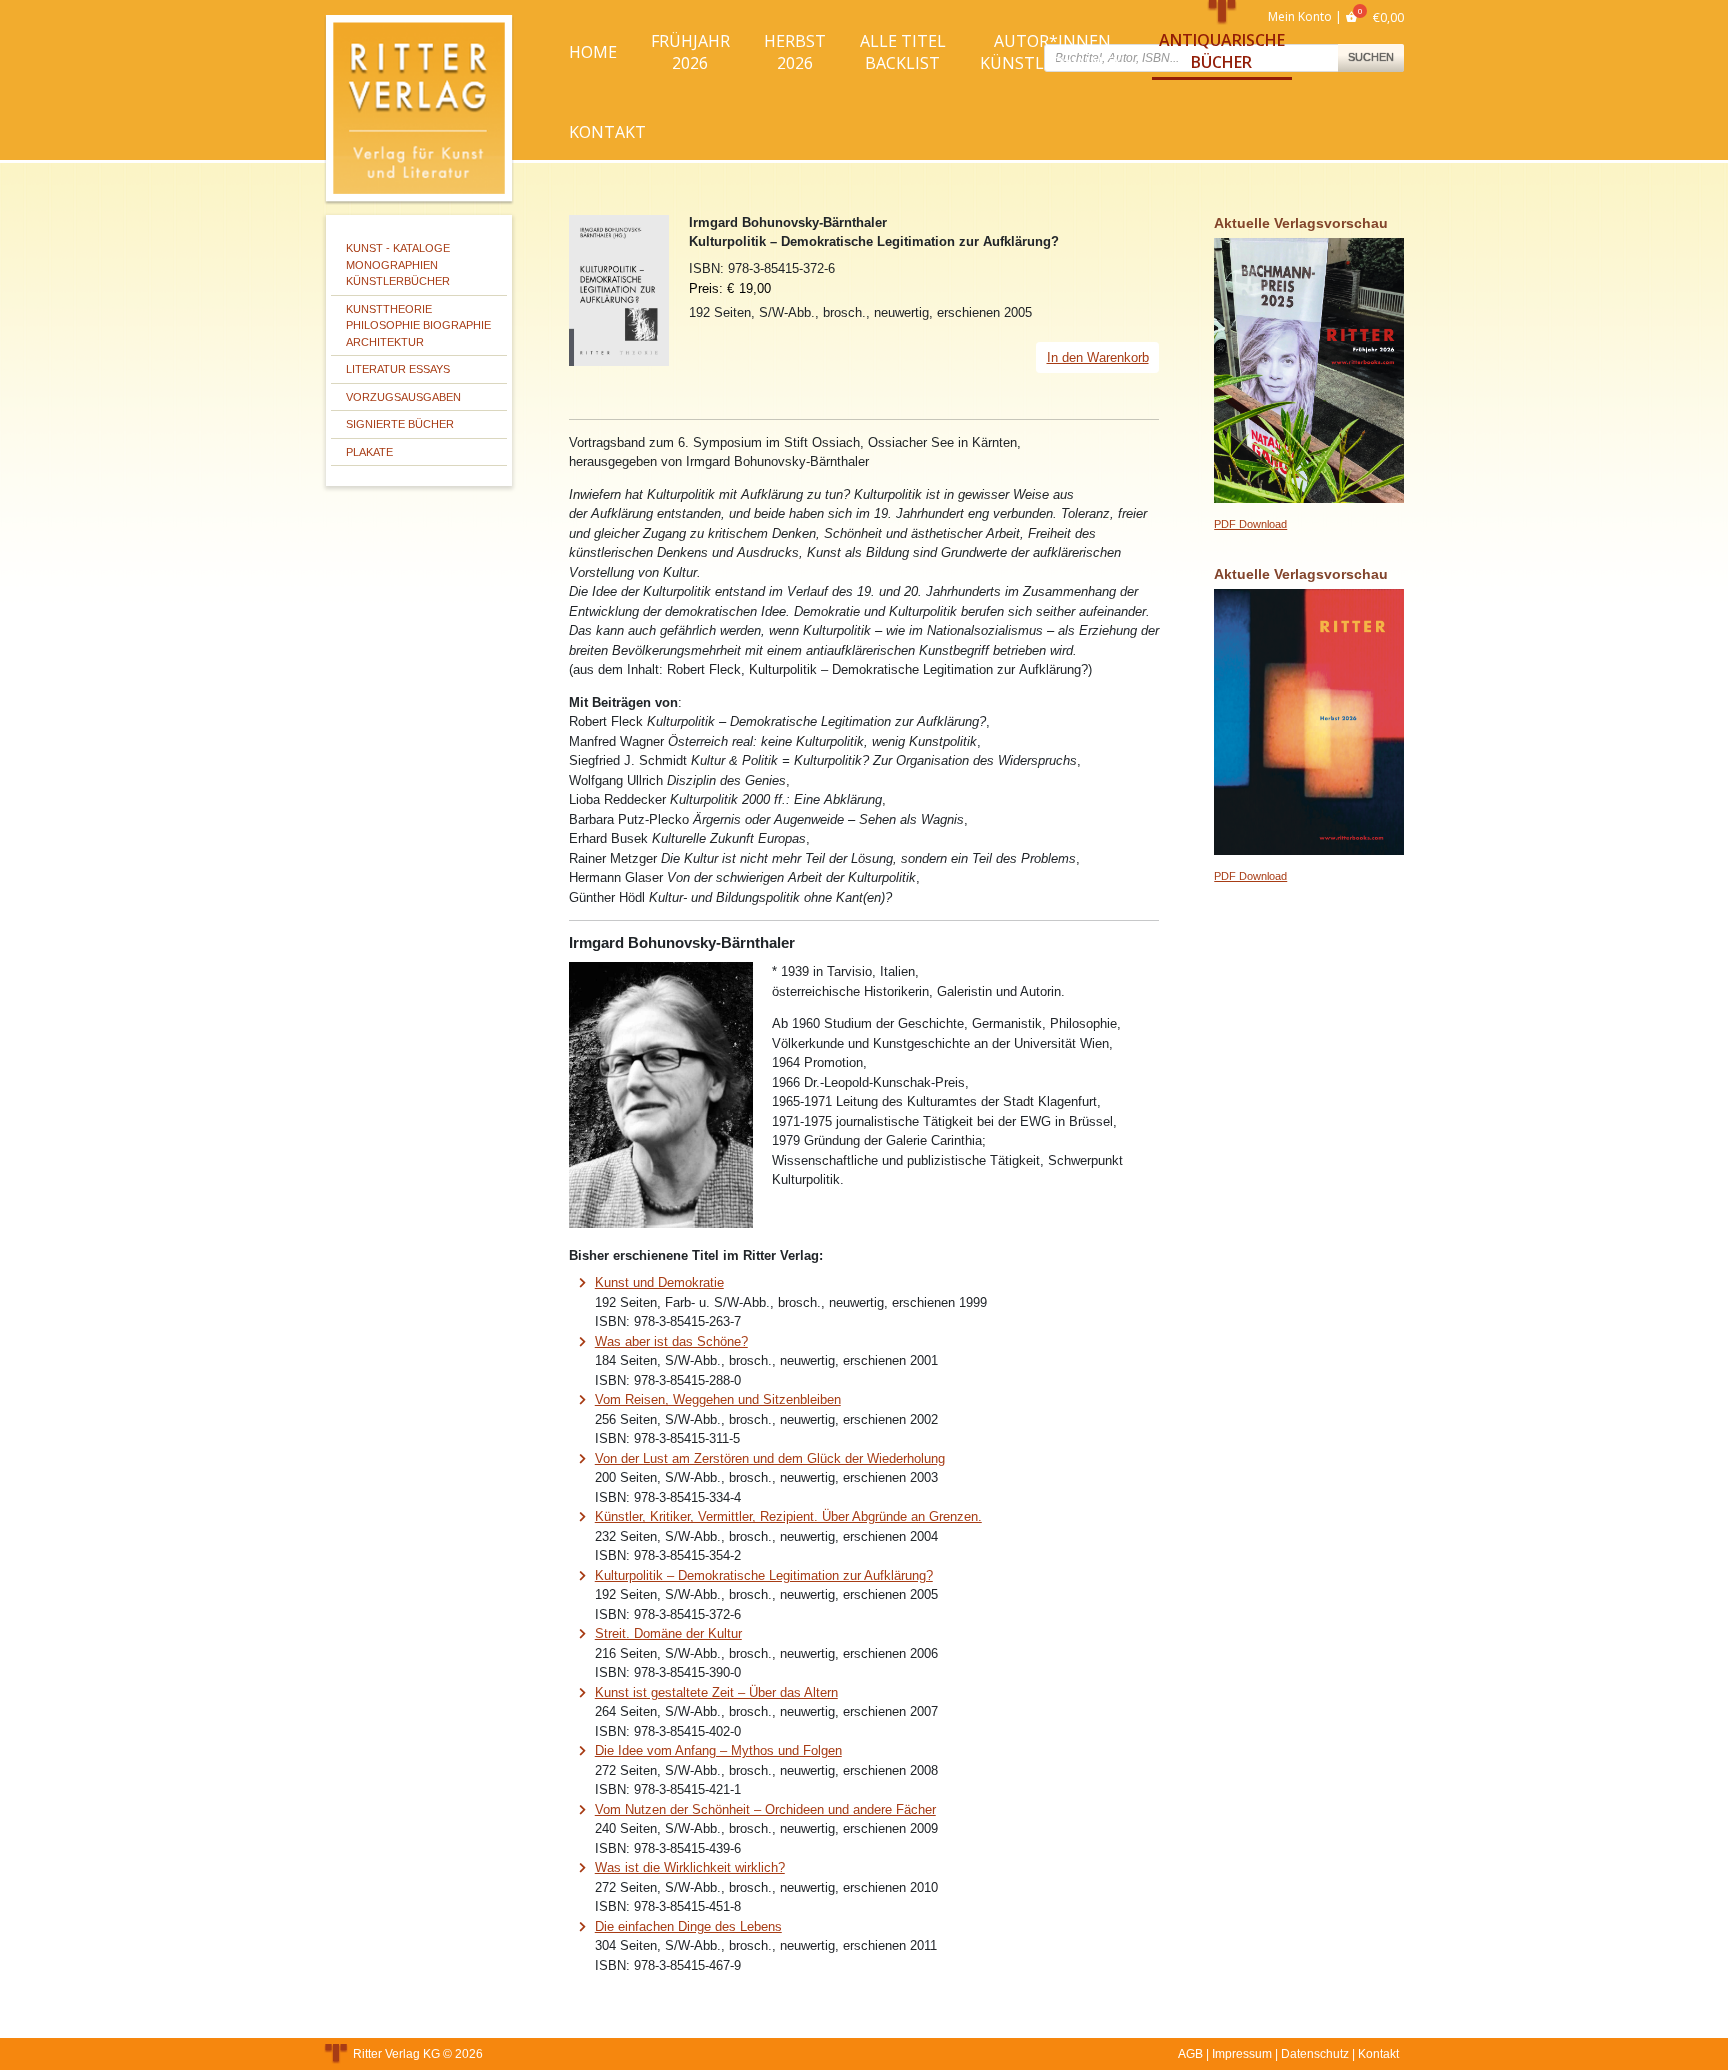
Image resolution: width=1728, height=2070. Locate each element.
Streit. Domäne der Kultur (668, 1633)
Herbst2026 (795, 52)
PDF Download (1250, 524)
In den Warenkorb (1098, 357)
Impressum (1242, 2054)
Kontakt (607, 132)
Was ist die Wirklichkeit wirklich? (690, 1867)
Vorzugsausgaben (403, 397)
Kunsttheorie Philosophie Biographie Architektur (418, 325)
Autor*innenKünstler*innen (1052, 52)
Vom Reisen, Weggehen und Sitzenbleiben (718, 1399)
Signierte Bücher (400, 424)
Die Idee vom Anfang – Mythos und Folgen (718, 1750)
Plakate (369, 452)
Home (593, 52)
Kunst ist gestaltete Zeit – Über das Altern (716, 1692)
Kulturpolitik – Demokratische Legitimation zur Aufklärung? (764, 1575)
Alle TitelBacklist (903, 52)
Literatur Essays (398, 369)
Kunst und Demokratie (659, 1282)
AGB (1190, 2054)
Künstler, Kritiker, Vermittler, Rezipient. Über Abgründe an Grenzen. (788, 1516)
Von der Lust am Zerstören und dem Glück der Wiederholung (770, 1458)
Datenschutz (1315, 2054)
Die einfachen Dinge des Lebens (688, 1926)
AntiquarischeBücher (1222, 51)
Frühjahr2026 (690, 52)
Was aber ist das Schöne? (671, 1341)
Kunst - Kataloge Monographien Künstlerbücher (398, 264)
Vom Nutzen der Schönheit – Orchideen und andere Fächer (765, 1809)
